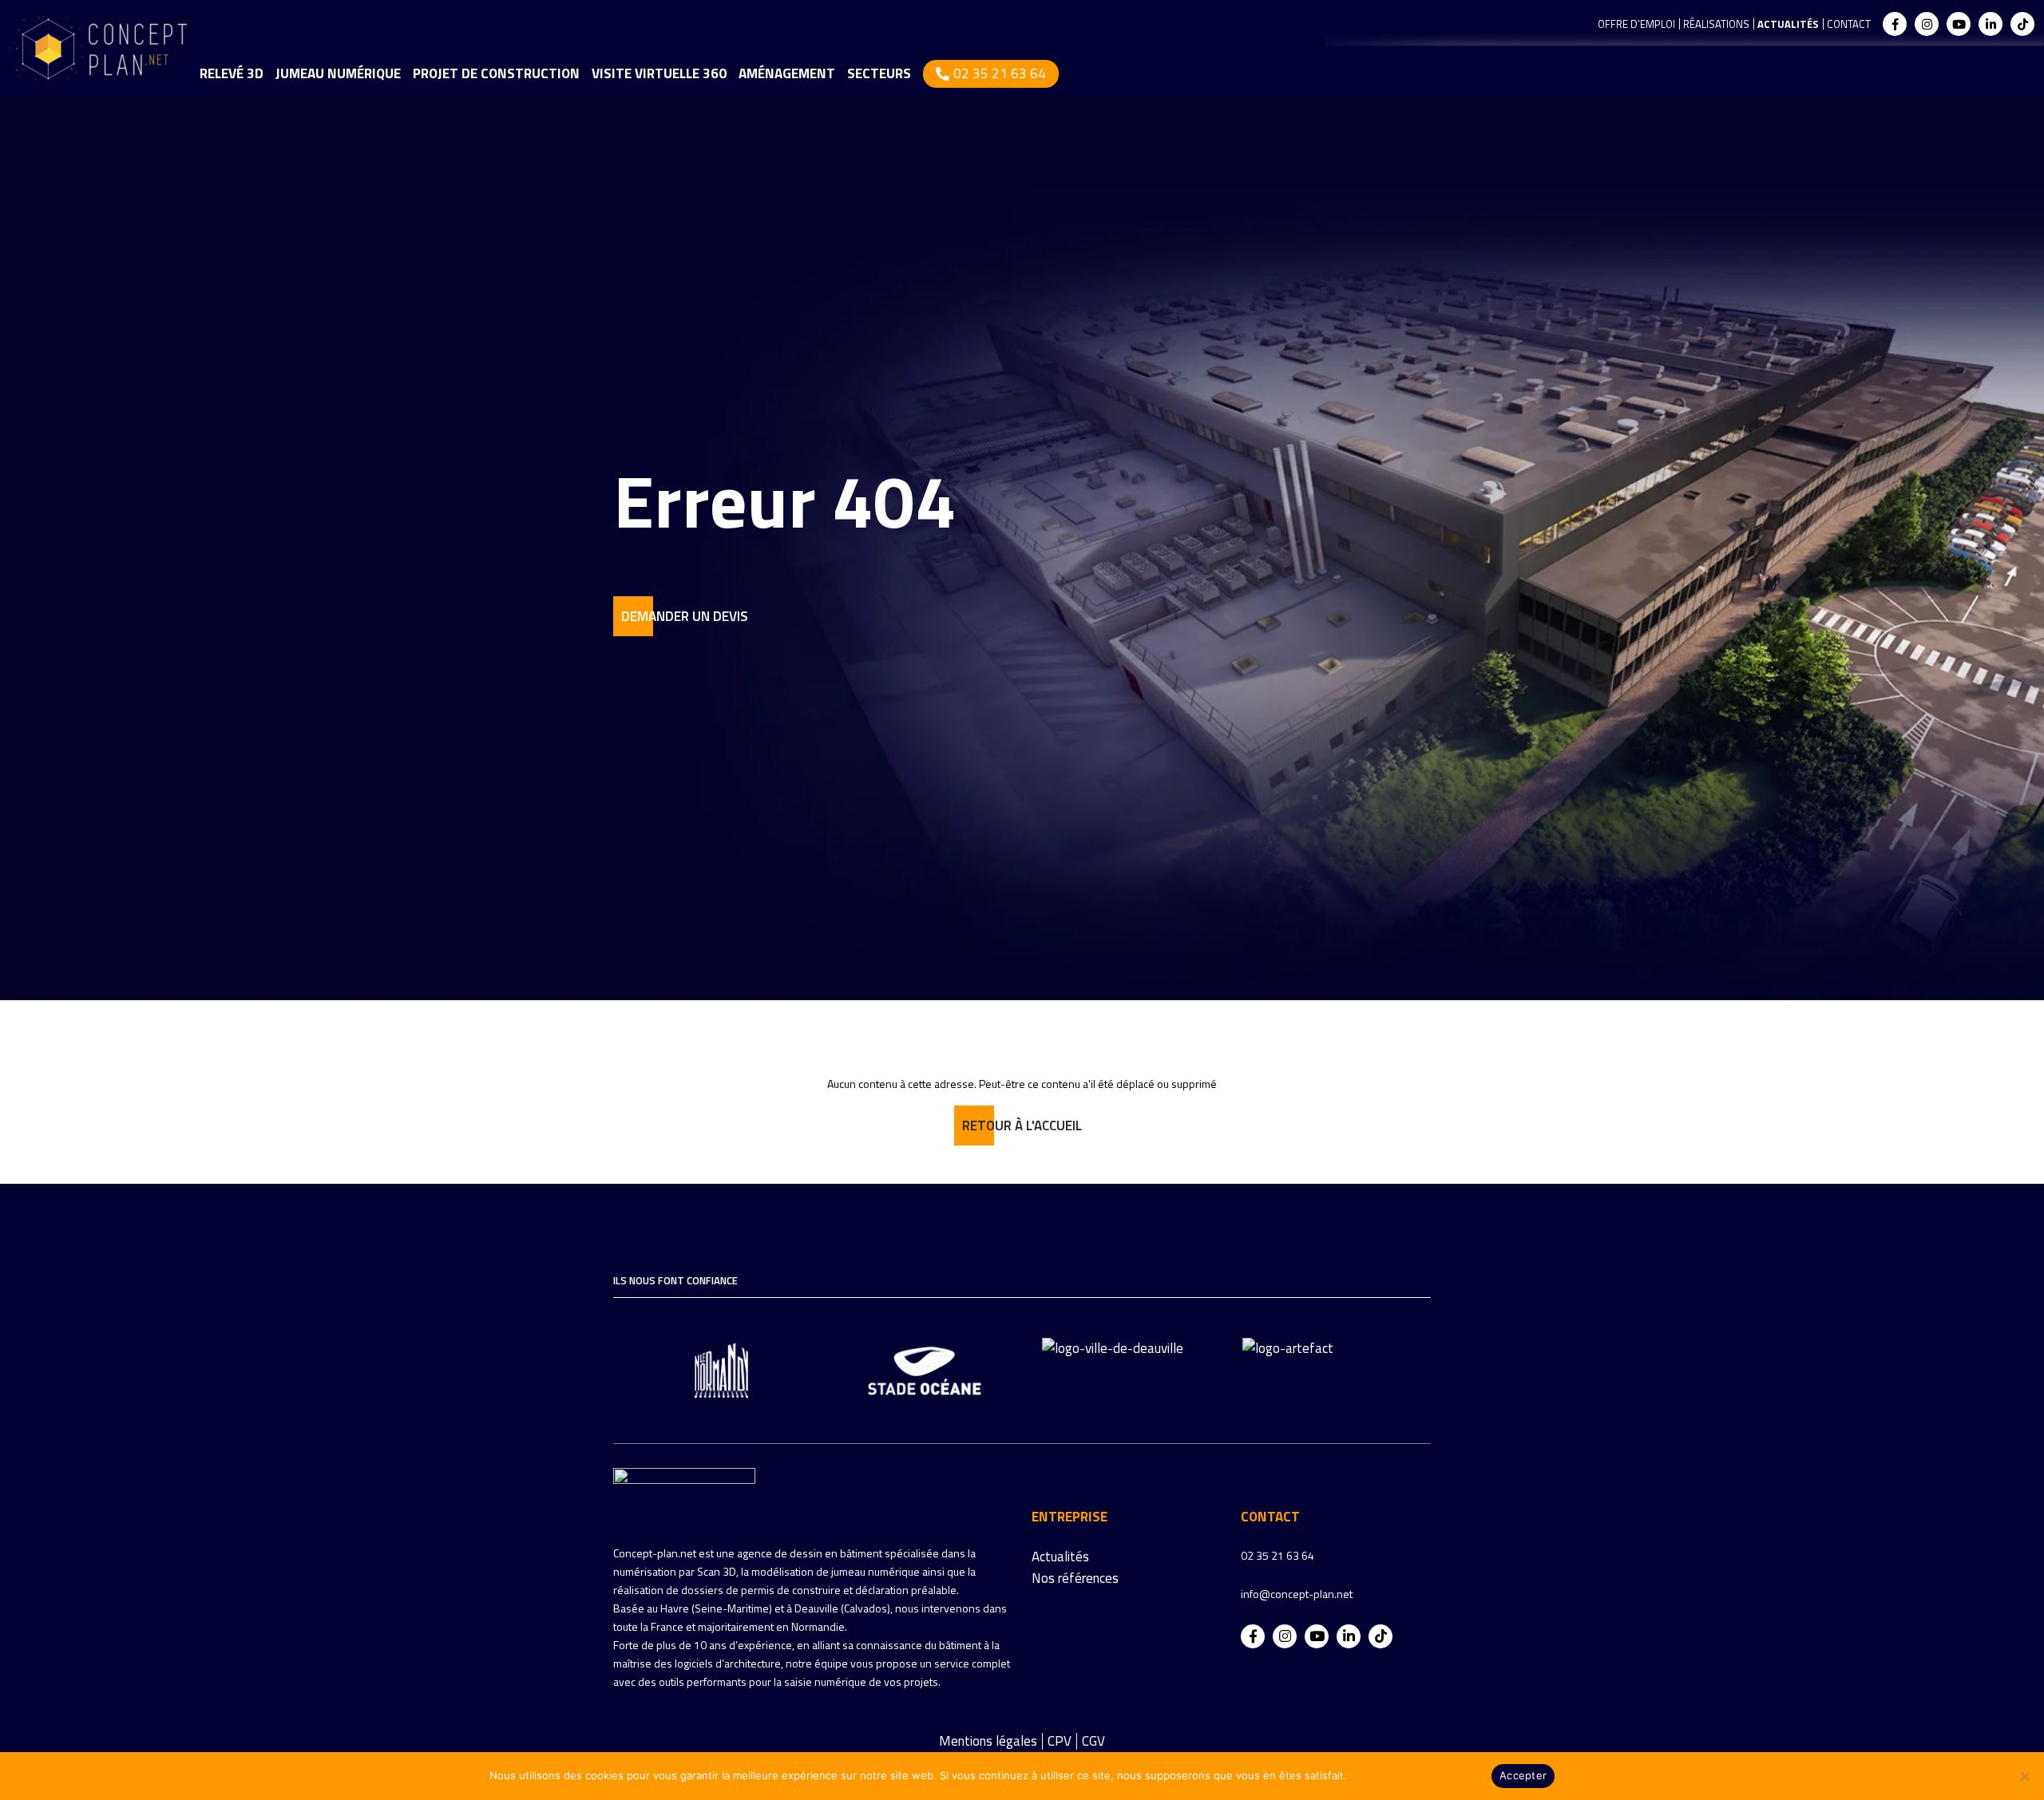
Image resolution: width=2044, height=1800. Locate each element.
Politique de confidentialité (1417, 1775)
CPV (1060, 1741)
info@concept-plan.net (1297, 1594)
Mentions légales (988, 1741)
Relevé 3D (232, 73)
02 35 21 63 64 (1000, 73)
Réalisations (1716, 24)
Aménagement (787, 73)
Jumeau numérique (338, 73)
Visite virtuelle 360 (659, 73)
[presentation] (607, 1367)
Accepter (1523, 1775)
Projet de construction (496, 73)
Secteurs (879, 73)
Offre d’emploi (1636, 24)
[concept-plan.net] (684, 1494)
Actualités (1788, 24)
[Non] (2024, 1776)
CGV (1093, 1741)
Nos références (1075, 1578)
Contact (1849, 24)
